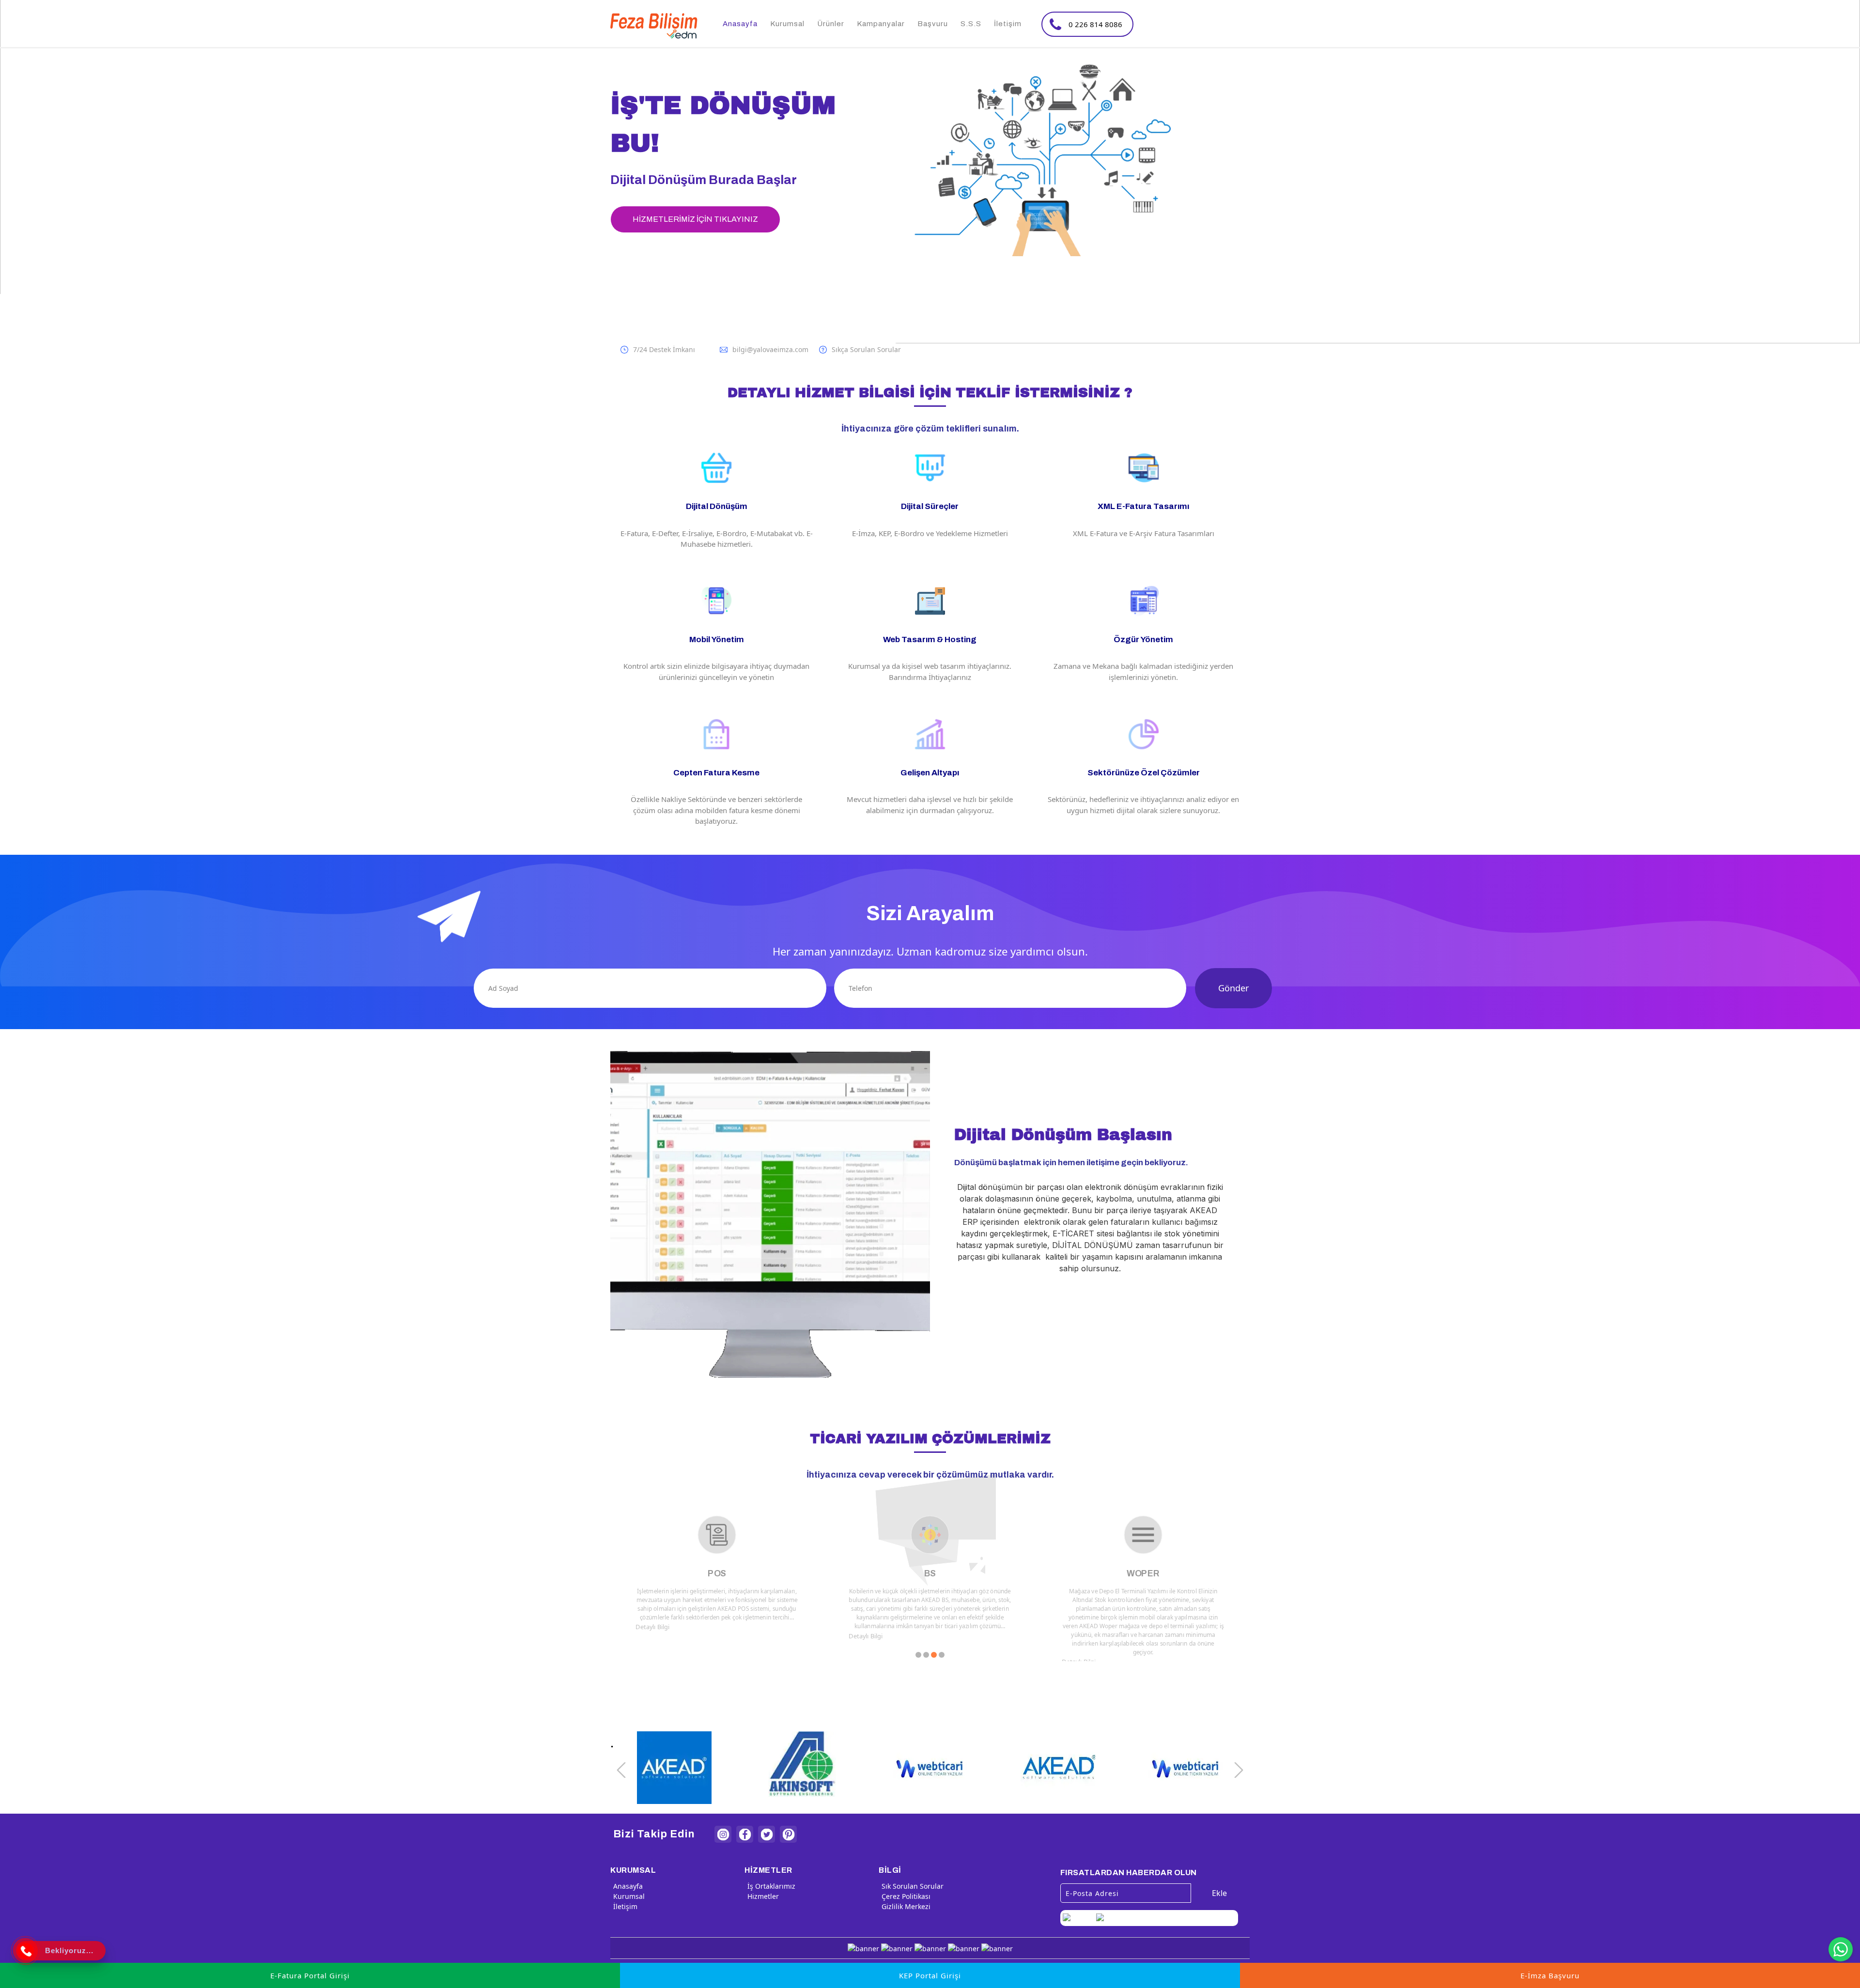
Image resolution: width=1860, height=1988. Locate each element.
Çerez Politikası (906, 1896)
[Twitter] (767, 1834)
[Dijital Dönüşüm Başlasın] (930, 1214)
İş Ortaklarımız (771, 1886)
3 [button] (934, 1655)
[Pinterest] (788, 1834)
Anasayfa (628, 1886)
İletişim (625, 1906)
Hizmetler (763, 1896)
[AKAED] (930, 1770)
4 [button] (942, 1655)
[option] (930, 157)
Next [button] (1239, 1770)
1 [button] (918, 1655)
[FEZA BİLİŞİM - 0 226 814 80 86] (654, 26)
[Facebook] (745, 1834)
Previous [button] (621, 1770)
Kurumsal (629, 1896)
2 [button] (926, 1655)
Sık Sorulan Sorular (913, 1886)
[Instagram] (723, 1834)
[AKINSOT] (1186, 1770)
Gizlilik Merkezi (906, 1906)
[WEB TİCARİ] (1058, 1770)
